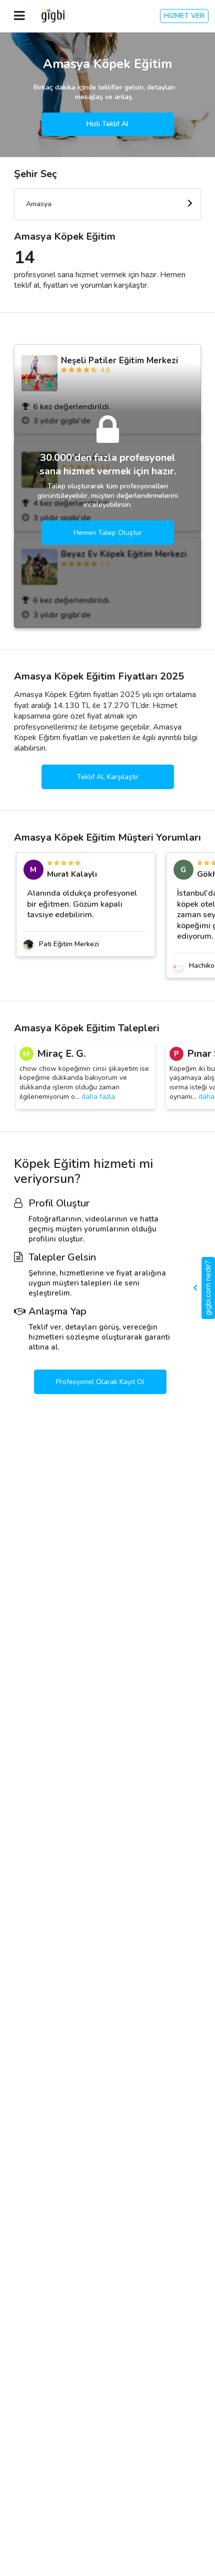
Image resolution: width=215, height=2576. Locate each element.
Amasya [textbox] (39, 204)
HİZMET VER (184, 16)
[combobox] (107, 204)
